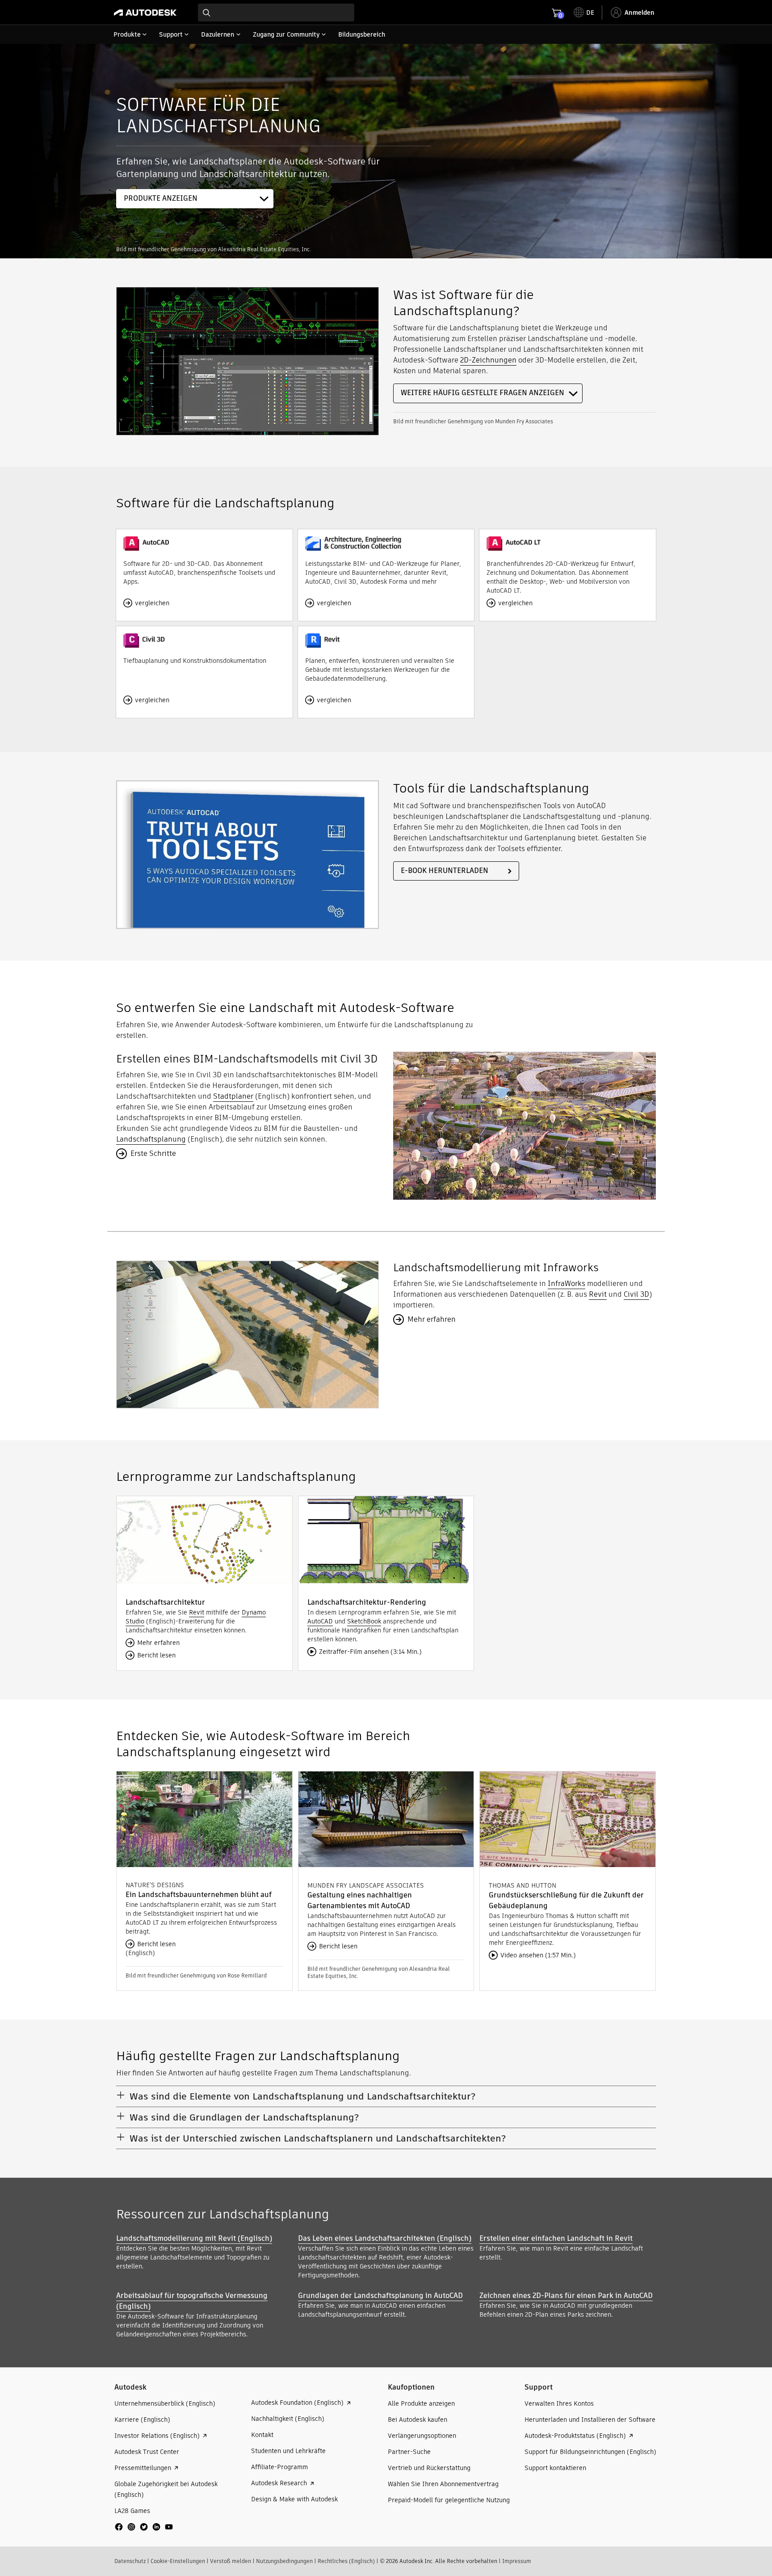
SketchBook (364, 1621)
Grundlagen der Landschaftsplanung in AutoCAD (380, 2296)
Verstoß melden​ (231, 2561)
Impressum (517, 2561)
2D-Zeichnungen (488, 360)
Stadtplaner (233, 1096)
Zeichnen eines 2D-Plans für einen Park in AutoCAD (566, 2296)
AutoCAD (320, 1621)
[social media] (144, 2527)
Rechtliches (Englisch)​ (346, 2561)
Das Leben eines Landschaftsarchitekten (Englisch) (385, 2238)
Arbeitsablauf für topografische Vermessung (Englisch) (192, 2301)
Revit (598, 1294)
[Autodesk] (145, 13)
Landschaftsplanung (151, 1139)
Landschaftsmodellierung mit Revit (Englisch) (194, 2238)
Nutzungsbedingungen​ (284, 2561)
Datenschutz (130, 2561)
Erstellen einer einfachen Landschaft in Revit (556, 2238)
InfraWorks (566, 1284)
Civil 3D (636, 1294)
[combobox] (276, 13)
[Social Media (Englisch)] (144, 2530)
